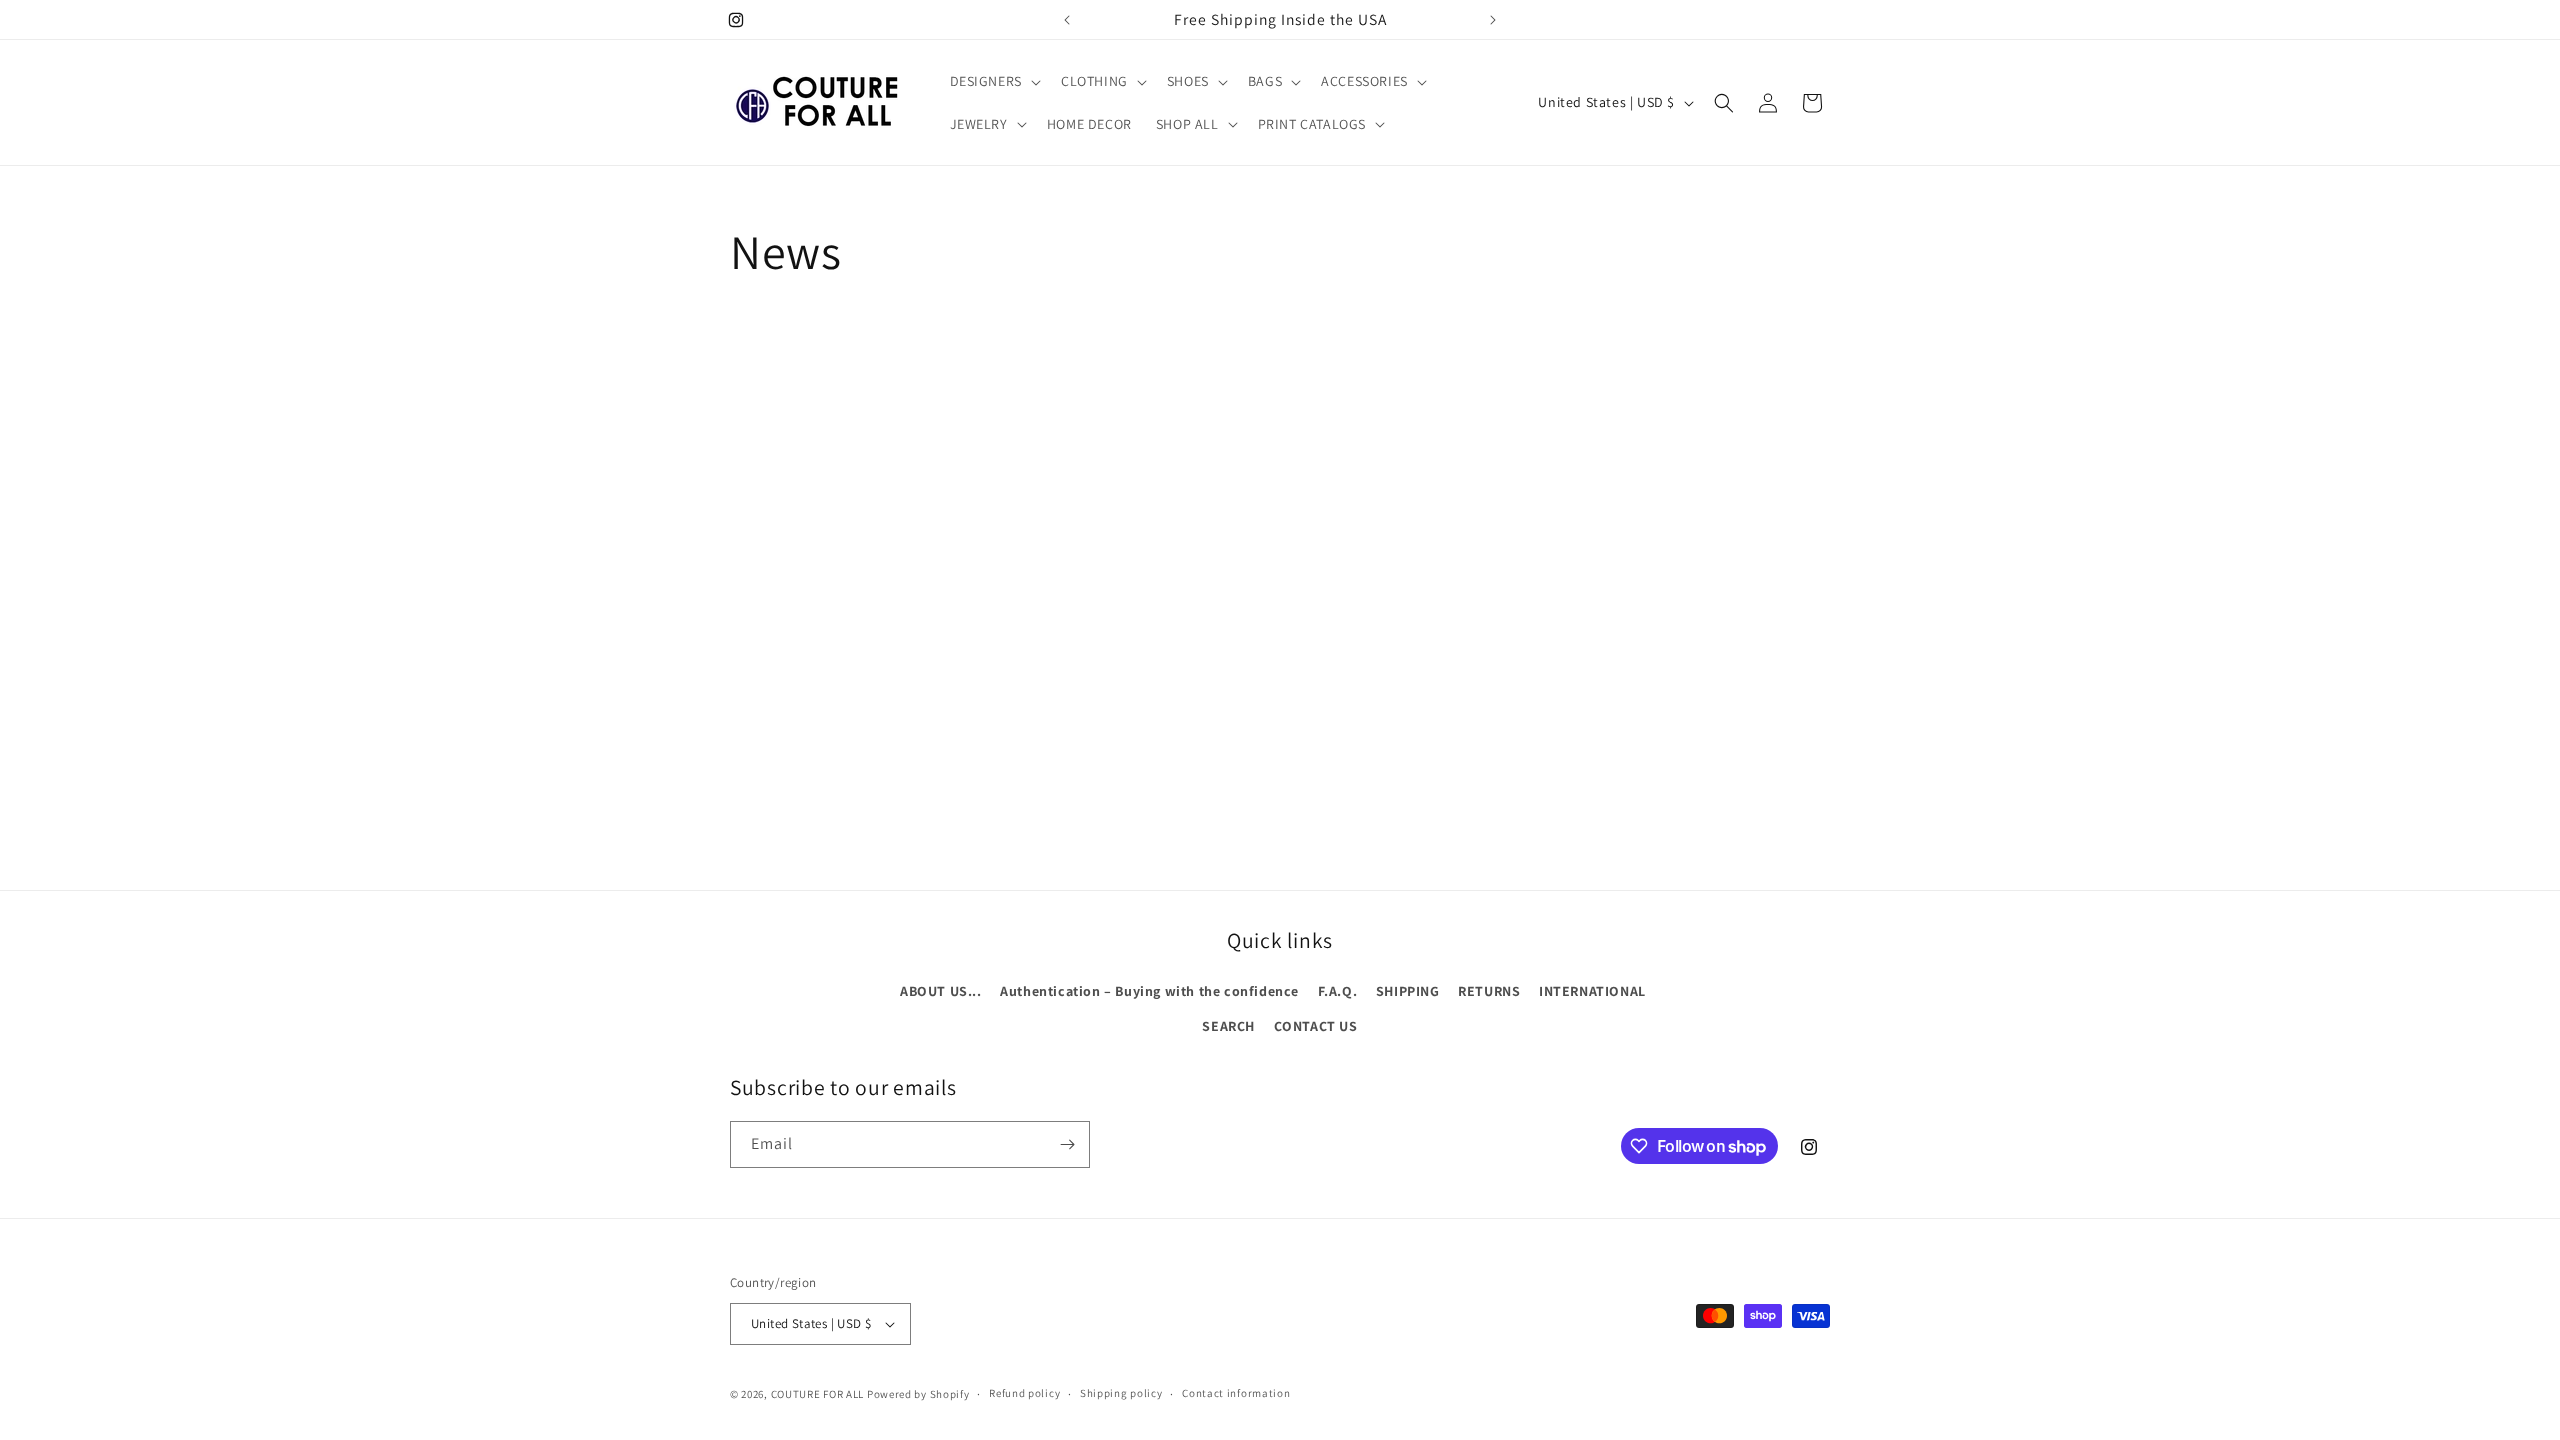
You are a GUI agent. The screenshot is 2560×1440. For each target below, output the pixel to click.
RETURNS (1489, 991)
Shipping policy (1121, 1393)
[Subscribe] (1067, 1144)
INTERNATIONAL (1592, 991)
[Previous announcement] (1067, 20)
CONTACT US (1316, 1026)
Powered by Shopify (918, 1394)
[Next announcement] (1493, 20)
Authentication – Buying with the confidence (1149, 991)
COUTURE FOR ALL (818, 1394)
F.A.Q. (1338, 991)
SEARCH (1228, 1026)
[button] (993, 81)
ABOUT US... (941, 991)
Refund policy (1024, 1393)
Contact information (1236, 1393)
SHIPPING (1408, 991)
